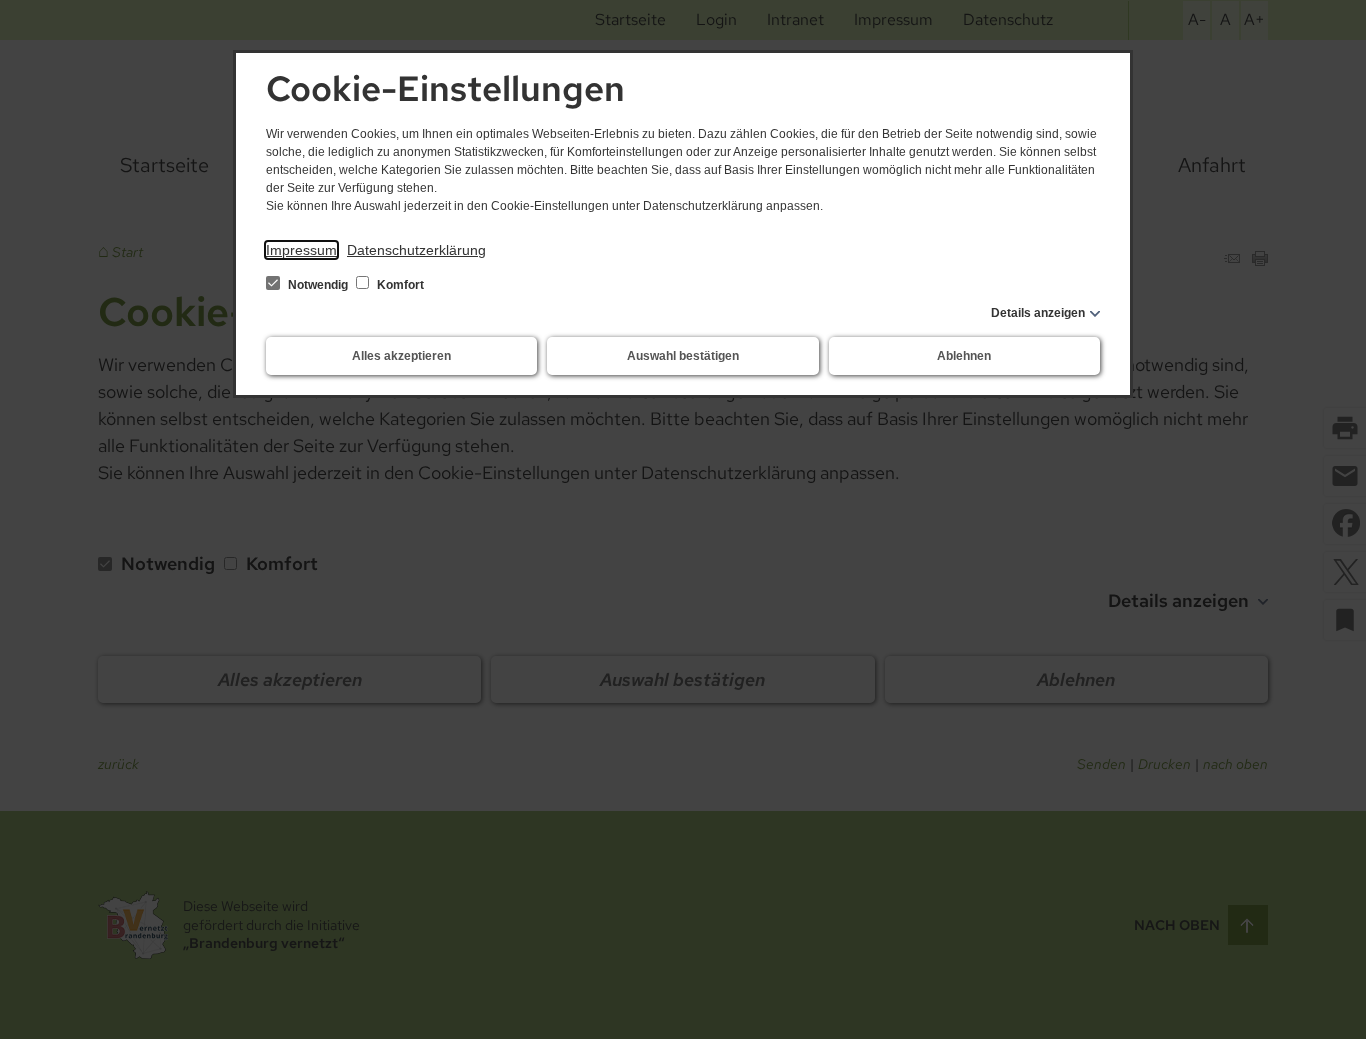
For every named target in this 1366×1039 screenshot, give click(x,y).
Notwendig (318, 285)
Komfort (399, 285)
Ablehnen (964, 356)
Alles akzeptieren (401, 356)
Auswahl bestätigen (683, 356)
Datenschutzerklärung (416, 250)
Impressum (301, 250)
